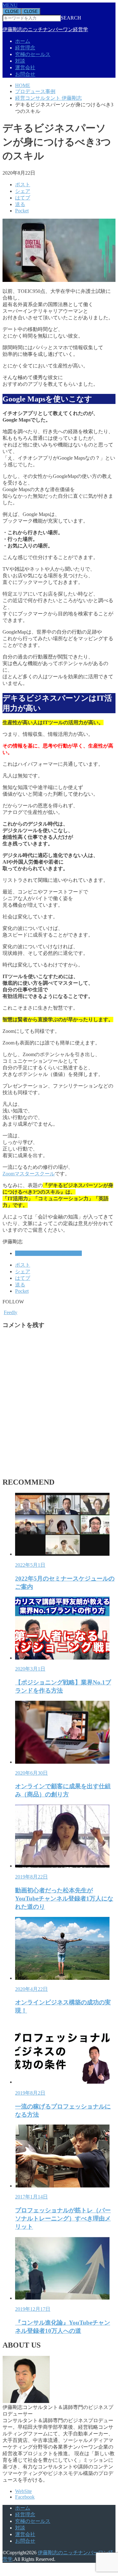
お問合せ (25, 74)
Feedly (11, 1312)
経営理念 (25, 48)
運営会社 (25, 67)
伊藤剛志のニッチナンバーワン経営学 (45, 29)
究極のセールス (33, 54)
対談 (20, 61)
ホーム (23, 41)
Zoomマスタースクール (29, 1174)
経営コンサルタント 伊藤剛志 (48, 1253)
